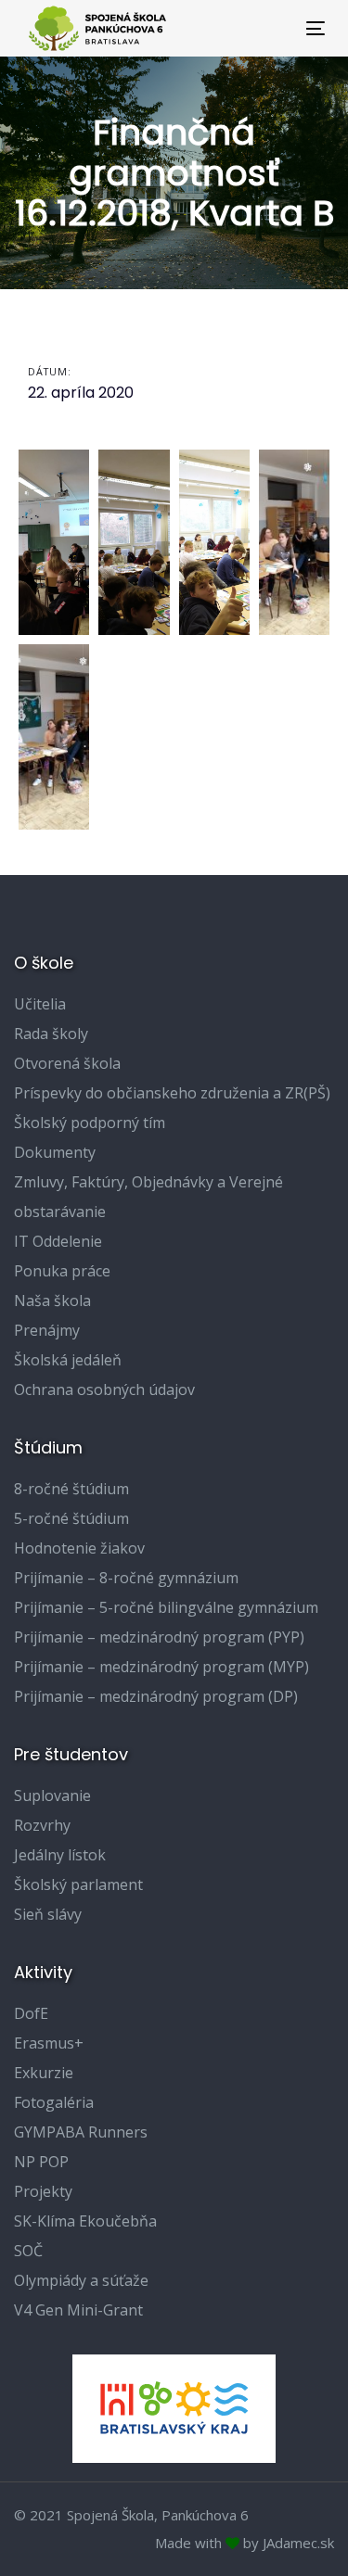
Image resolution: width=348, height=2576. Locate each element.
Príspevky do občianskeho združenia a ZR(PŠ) (172, 1093)
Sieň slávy (48, 1914)
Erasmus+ (49, 2043)
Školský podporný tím (90, 1123)
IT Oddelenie (58, 1241)
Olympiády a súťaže (81, 2280)
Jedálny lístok (60, 1855)
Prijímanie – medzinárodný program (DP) (156, 1696)
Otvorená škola (67, 1063)
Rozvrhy (42, 1825)
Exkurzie (44, 2073)
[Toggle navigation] (275, 28)
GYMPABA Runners (81, 2132)
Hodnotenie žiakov (79, 1548)
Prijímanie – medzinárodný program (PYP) (159, 1637)
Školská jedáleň (68, 1360)
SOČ (28, 2251)
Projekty (43, 2191)
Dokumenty (55, 1152)
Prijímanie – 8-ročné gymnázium (126, 1578)
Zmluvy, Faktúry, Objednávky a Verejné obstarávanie (148, 1197)
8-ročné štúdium (71, 1489)
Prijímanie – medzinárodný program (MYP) (161, 1667)
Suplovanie (52, 1796)
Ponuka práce (62, 1271)
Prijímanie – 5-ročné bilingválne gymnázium (166, 1607)
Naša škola (52, 1301)
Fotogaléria (54, 2102)
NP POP (41, 2162)
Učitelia (40, 1004)
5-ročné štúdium (71, 1518)
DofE (31, 2013)
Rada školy (51, 1034)
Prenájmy (47, 1330)
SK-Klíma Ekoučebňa (85, 2221)
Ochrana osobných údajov (104, 1390)
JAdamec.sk (298, 2543)
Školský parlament (78, 1884)
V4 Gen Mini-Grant (78, 2310)
